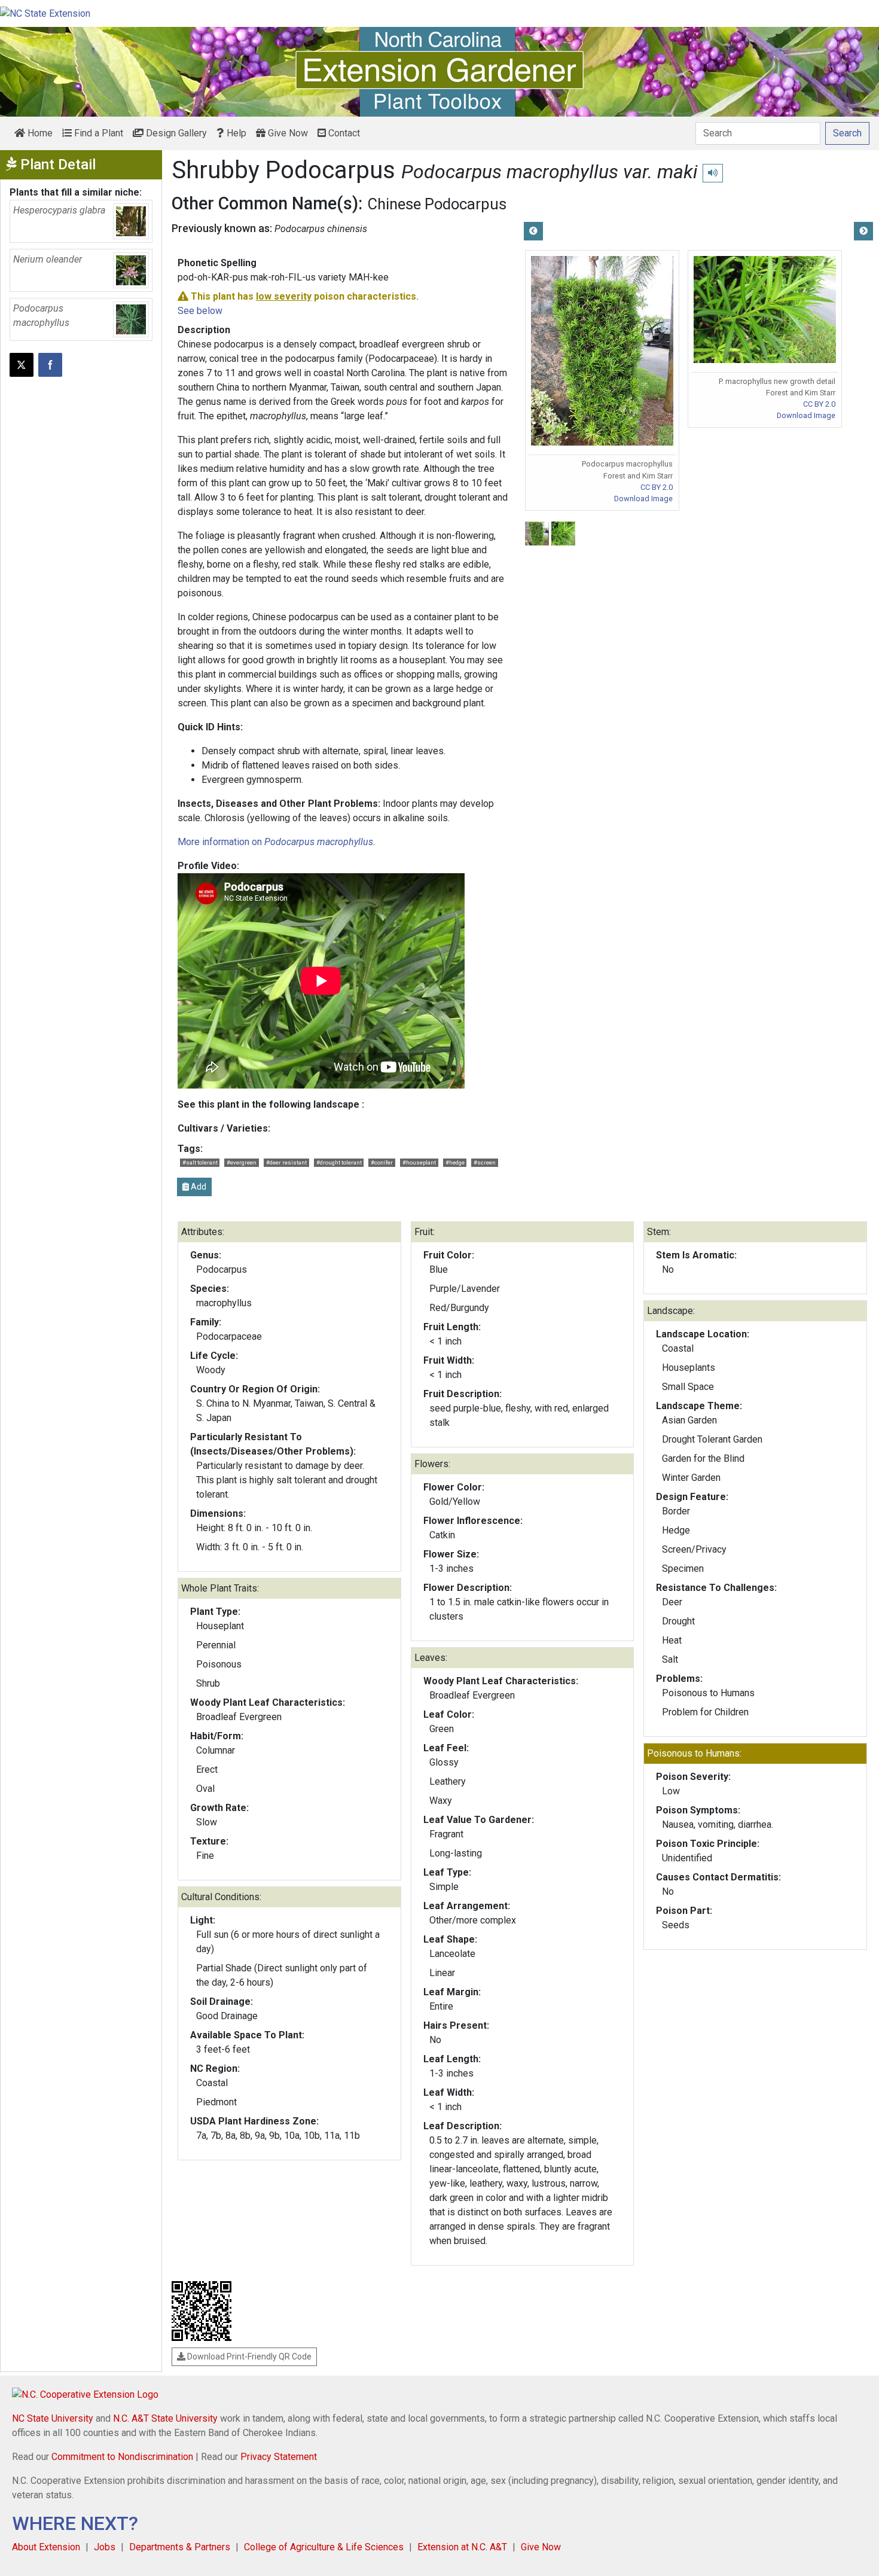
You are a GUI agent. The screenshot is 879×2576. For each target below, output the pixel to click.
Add (198, 1187)
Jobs (105, 2547)
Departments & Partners (180, 2547)
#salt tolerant (200, 1162)
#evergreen (242, 1162)
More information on (275, 842)
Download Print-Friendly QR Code (248, 2356)
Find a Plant (97, 133)
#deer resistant (286, 1162)
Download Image (643, 499)
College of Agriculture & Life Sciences (324, 2547)
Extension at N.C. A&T (462, 2547)
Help (235, 133)
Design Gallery (175, 133)
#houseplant (419, 1162)
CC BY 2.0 (657, 487)
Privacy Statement (279, 2457)
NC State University (53, 2418)
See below (200, 311)
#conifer (382, 1162)
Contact (343, 133)
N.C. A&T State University (165, 2418)
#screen (485, 1162)
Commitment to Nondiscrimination (122, 2457)
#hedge (455, 1162)
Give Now (287, 133)
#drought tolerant (339, 1162)
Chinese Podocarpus (437, 204)
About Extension (46, 2547)
